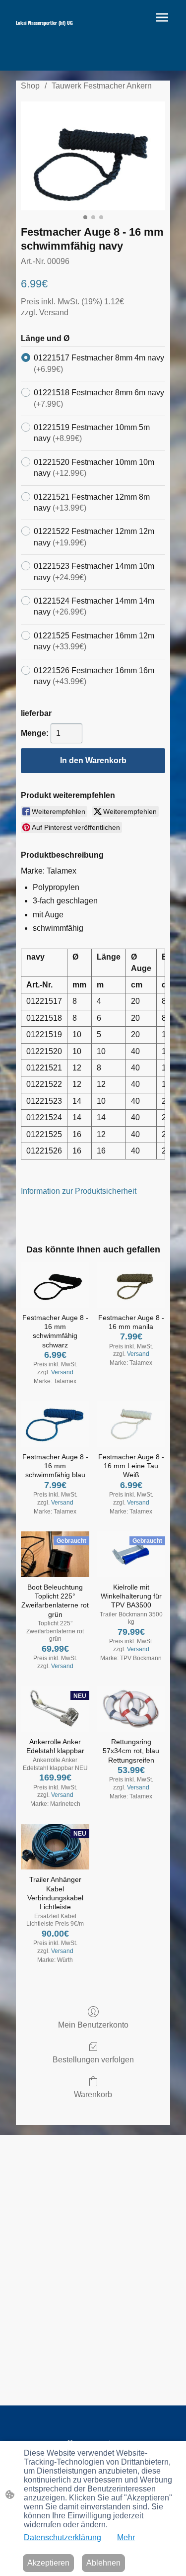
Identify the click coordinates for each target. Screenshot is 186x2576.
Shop (30, 86)
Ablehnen (103, 2563)
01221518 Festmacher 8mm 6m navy (99, 398)
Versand (54, 312)
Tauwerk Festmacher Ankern (102, 86)
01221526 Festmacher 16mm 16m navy (94, 676)
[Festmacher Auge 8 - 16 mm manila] (131, 1285)
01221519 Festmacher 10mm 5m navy (92, 433)
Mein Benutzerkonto (93, 2025)
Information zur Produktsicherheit (79, 1191)
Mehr (126, 2537)
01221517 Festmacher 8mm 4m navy (99, 363)
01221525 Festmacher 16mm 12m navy (94, 641)
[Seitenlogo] (51, 30)
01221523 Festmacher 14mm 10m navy (94, 572)
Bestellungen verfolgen (93, 2060)
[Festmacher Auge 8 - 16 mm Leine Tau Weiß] (131, 1424)
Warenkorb (93, 2094)
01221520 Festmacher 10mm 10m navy (94, 468)
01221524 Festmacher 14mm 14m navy (94, 606)
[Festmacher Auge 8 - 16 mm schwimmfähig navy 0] (93, 156)
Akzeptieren (48, 2563)
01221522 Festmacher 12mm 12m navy (94, 537)
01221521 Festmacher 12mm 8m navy (92, 502)
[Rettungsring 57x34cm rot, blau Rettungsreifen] (131, 1709)
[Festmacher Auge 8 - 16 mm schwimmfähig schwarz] (55, 1285)
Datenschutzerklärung (62, 2537)
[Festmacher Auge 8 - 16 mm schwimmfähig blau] (55, 1424)
